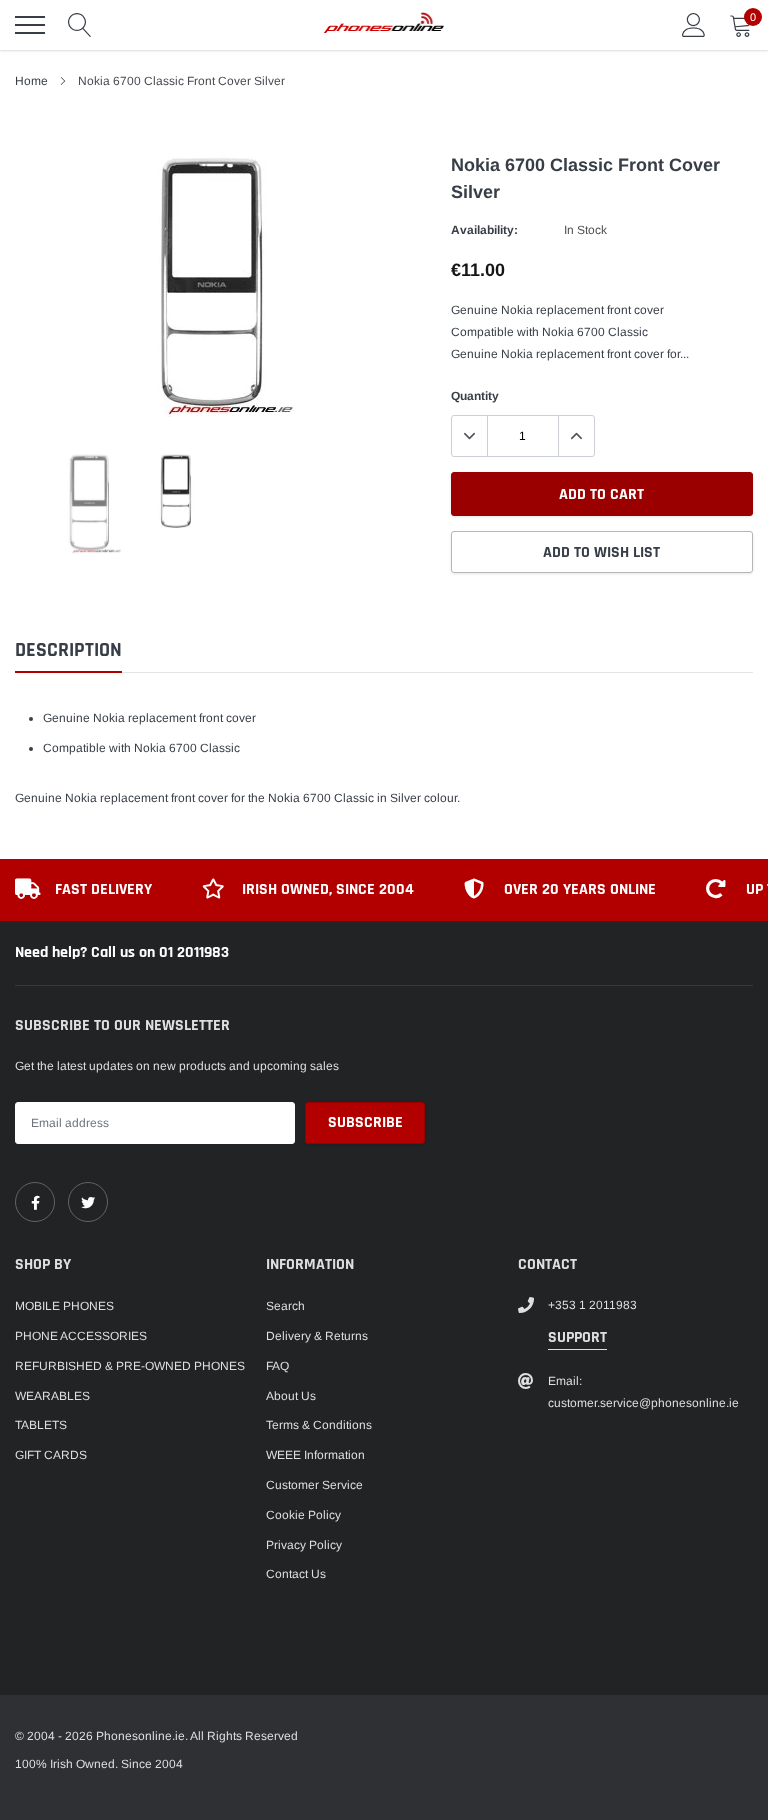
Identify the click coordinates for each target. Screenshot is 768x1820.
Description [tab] (68, 650)
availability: (484, 230)
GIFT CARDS (51, 1455)
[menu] (30, 25)
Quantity (475, 396)
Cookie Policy (303, 1515)
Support (577, 1337)
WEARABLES (52, 1396)
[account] (694, 25)
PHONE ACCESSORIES (81, 1336)
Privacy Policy (304, 1545)
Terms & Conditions (319, 1425)
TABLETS (41, 1425)
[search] (80, 25)
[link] (35, 1202)
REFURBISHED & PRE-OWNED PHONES (130, 1366)
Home (31, 81)
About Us (291, 1396)
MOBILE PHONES (64, 1306)
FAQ (277, 1366)
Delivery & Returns (317, 1336)
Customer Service (314, 1485)
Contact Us (296, 1574)
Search (285, 1306)
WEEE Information (315, 1455)
